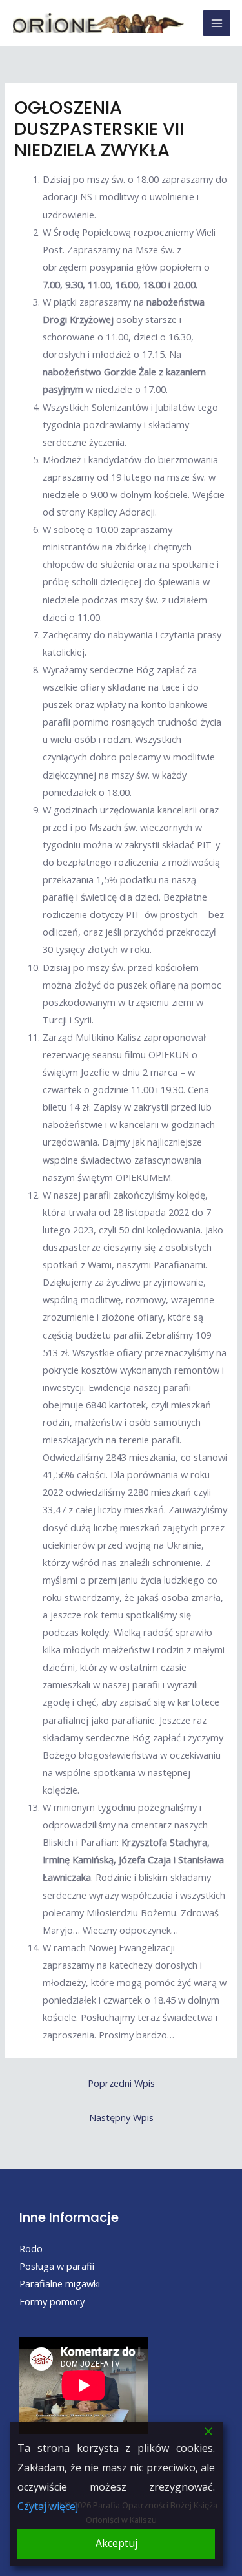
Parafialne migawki (60, 2283)
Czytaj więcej (48, 2506)
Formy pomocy (52, 2301)
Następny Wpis (121, 2117)
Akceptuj (116, 2543)
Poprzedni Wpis (121, 2083)
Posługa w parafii (57, 2266)
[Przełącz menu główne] (217, 23)
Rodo (31, 2248)
